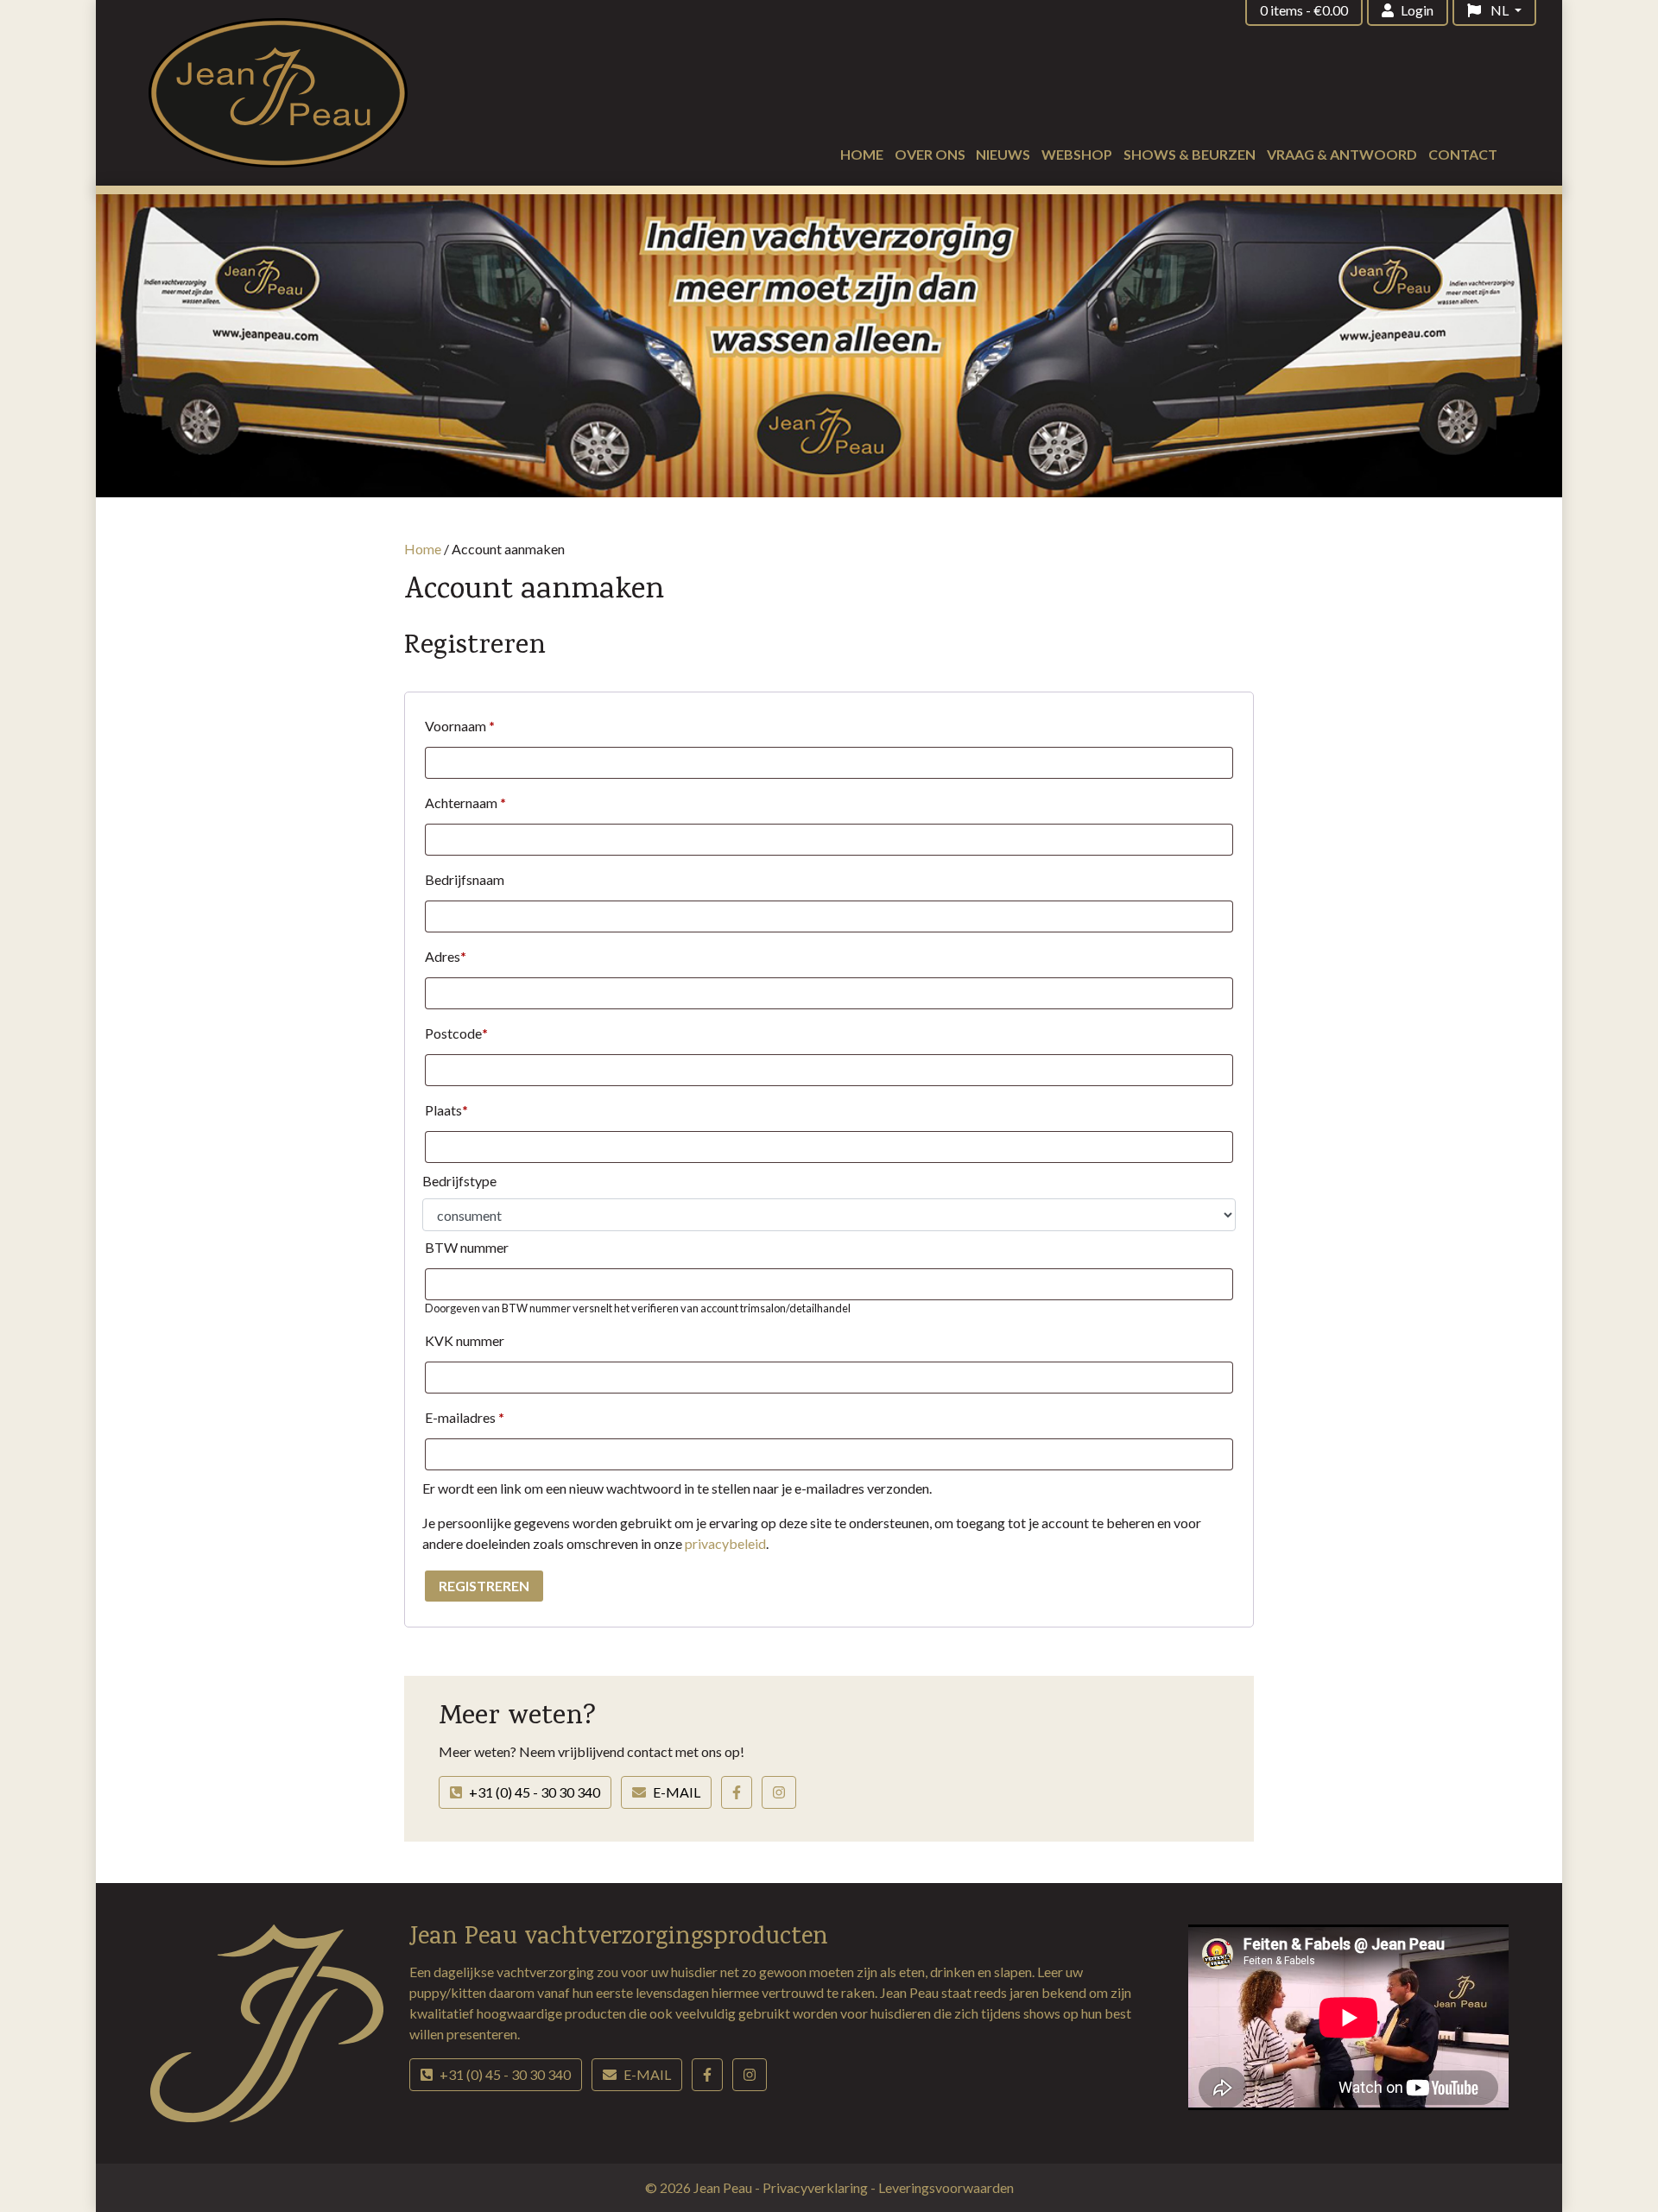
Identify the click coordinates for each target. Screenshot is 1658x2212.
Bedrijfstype (459, 1181)
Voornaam (460, 726)
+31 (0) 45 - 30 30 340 (535, 1792)
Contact (1463, 154)
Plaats (446, 1110)
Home (862, 154)
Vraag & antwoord (1342, 154)
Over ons (930, 154)
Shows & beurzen (1190, 154)
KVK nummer (465, 1340)
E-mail (677, 1792)
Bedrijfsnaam (465, 879)
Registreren (484, 1586)
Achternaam (465, 803)
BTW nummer (467, 1247)
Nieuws (1003, 154)
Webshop (1077, 154)
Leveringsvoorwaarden (946, 2187)
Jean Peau (724, 2187)
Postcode (456, 1033)
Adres (446, 956)
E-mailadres (465, 1417)
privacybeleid (725, 1543)
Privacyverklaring (816, 2187)
